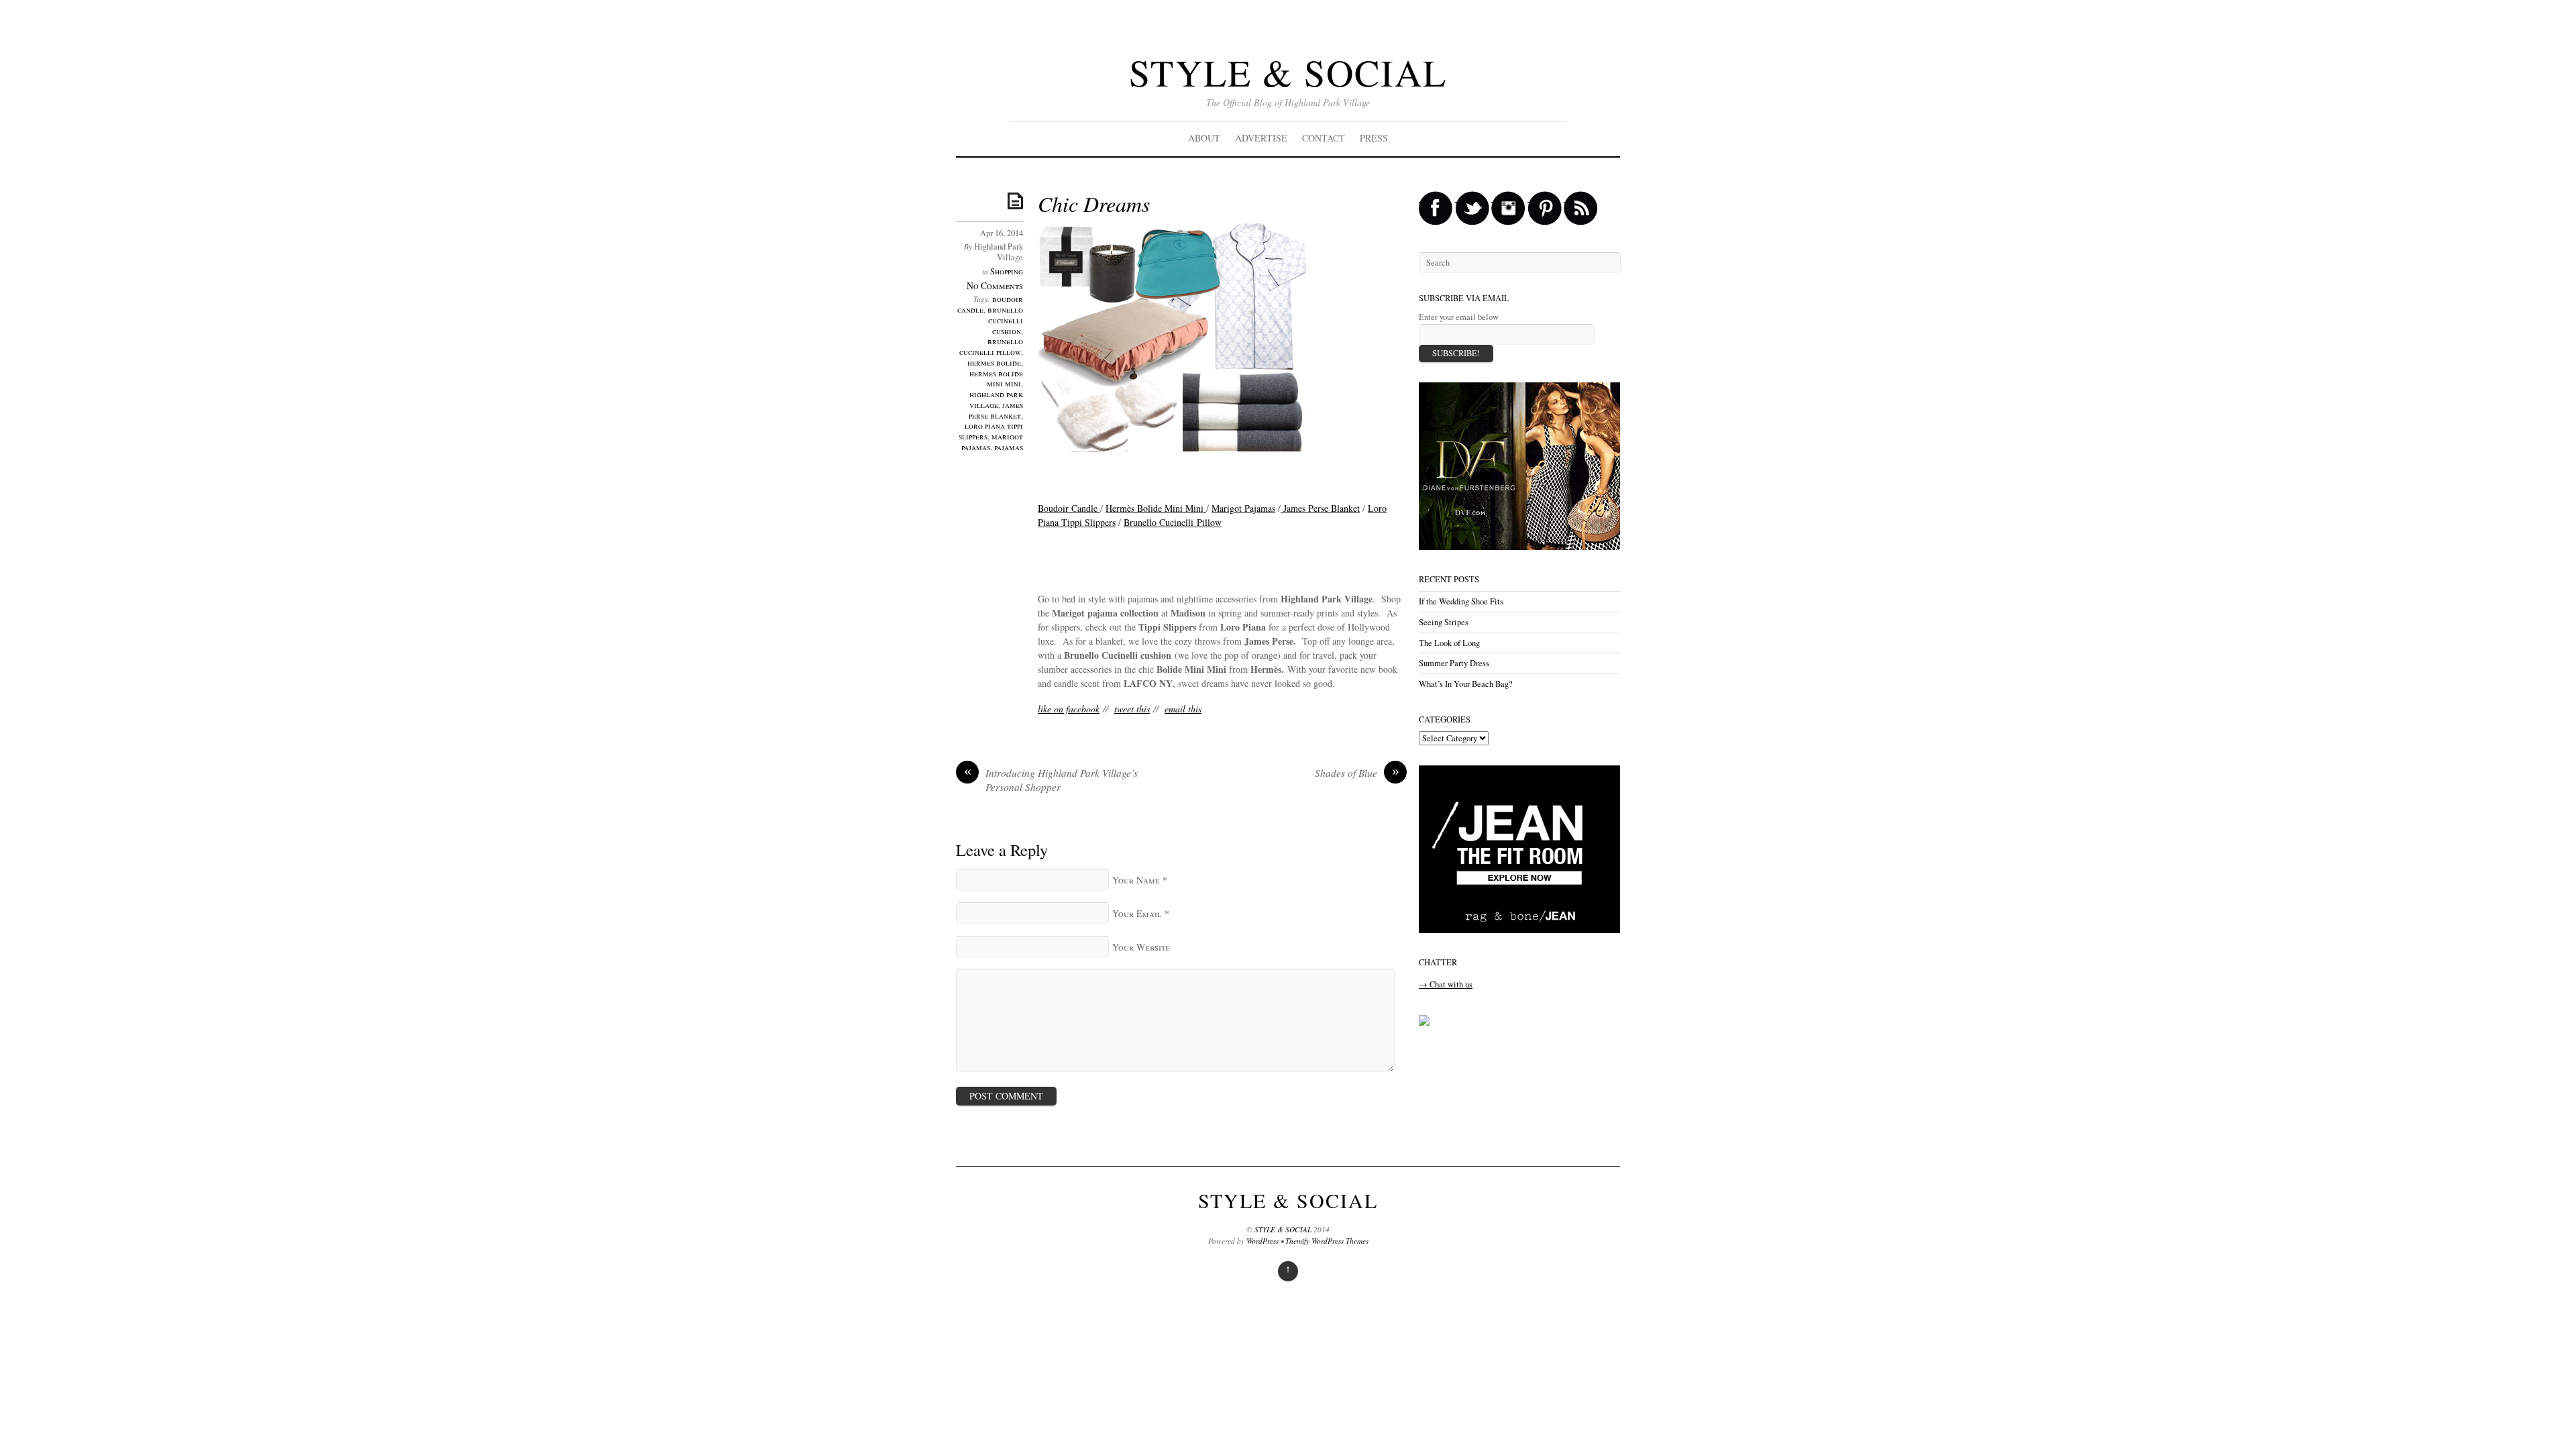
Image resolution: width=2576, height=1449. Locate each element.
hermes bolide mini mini (996, 379)
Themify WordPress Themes (1327, 1241)
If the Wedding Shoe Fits (1461, 601)
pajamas (1009, 447)
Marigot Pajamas (1243, 508)
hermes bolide (994, 363)
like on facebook (1069, 709)
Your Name (1136, 880)
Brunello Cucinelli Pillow (1173, 522)
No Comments (995, 285)
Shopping (1007, 271)
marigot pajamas (992, 442)
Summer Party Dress (1454, 663)
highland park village (996, 399)
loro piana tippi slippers (991, 431)
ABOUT (1204, 138)
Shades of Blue (1357, 773)
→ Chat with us (1446, 984)
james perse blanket (996, 410)
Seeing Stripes (1444, 622)
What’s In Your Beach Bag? (1466, 684)
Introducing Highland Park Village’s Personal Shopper (1051, 780)
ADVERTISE (1261, 138)
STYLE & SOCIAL (1288, 72)
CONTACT (1324, 138)
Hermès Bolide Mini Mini (1156, 508)
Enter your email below (1459, 317)
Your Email (1137, 913)
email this (1183, 709)
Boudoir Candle (1069, 508)
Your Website (1141, 947)
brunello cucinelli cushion (1005, 320)
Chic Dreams (1094, 204)
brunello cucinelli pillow (991, 346)
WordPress (1263, 1241)
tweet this (1132, 709)
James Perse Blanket (1320, 508)
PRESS (1374, 138)
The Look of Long (1449, 643)
